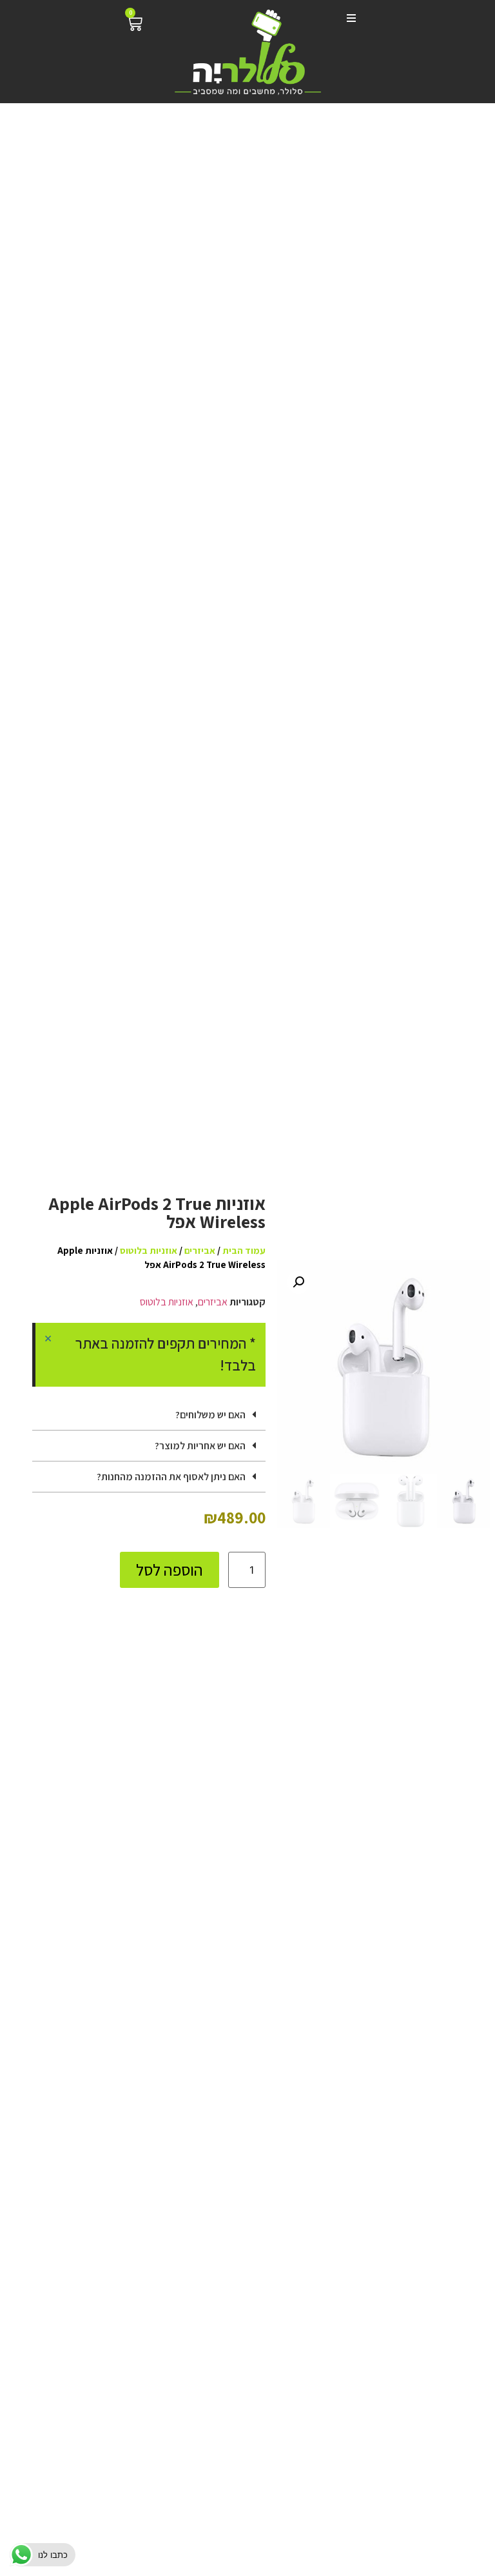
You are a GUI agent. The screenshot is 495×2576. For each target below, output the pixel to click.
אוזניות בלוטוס (149, 1250)
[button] (348, 18)
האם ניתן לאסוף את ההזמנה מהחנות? (171, 1477)
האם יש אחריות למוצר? (200, 1446)
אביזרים (200, 1250)
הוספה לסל (170, 1570)
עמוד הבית (244, 1250)
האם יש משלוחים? (210, 1415)
